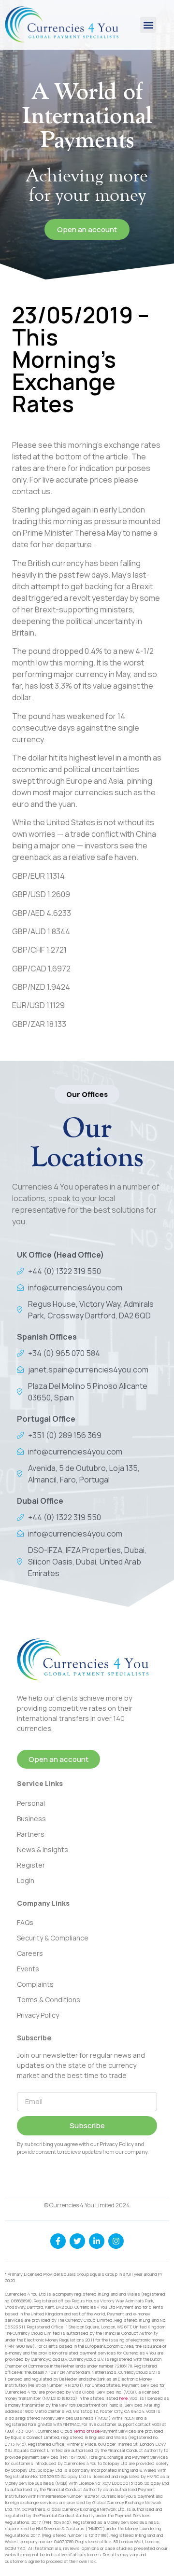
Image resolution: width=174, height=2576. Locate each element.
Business (31, 1819)
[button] (148, 25)
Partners (31, 1834)
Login (26, 1880)
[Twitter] (77, 2241)
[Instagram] (116, 2241)
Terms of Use (87, 2431)
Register (31, 1865)
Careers (30, 1953)
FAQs (25, 1922)
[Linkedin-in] (97, 2241)
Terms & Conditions (49, 2000)
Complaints (35, 1984)
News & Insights (43, 1849)
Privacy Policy (38, 2015)
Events (28, 1969)
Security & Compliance (53, 1938)
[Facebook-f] (58, 2241)
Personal (31, 1803)
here (123, 2398)
